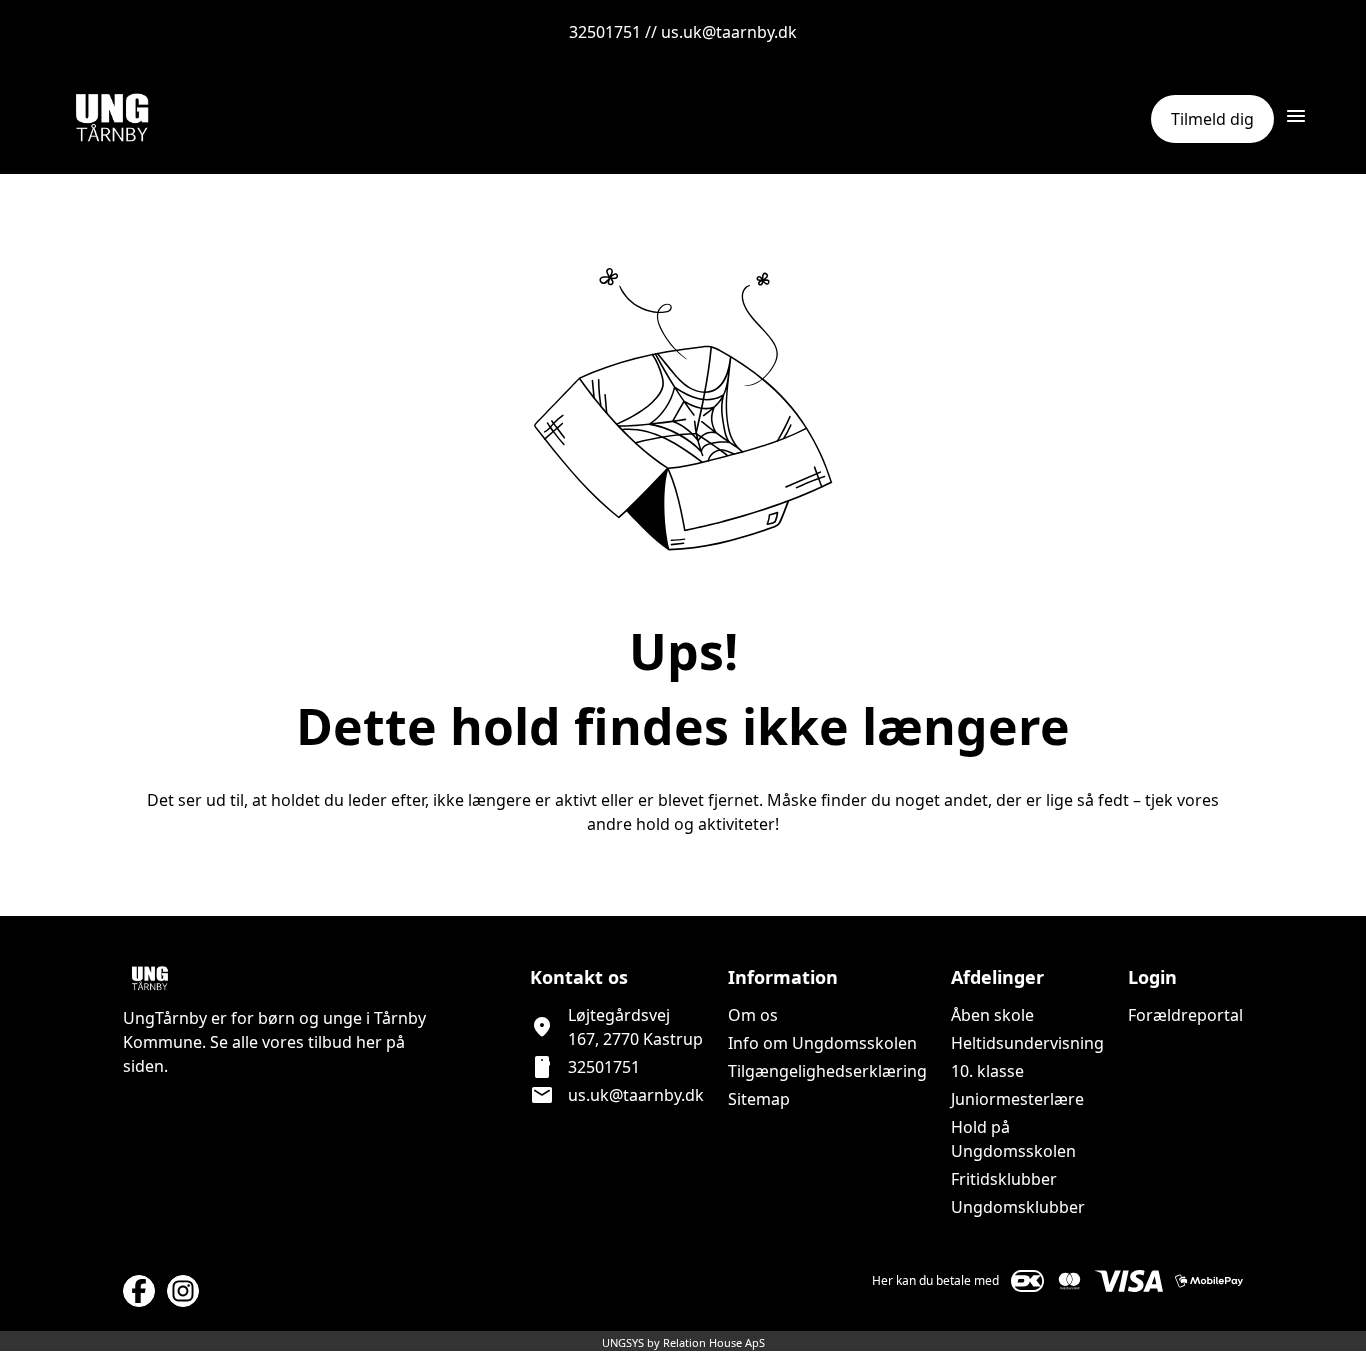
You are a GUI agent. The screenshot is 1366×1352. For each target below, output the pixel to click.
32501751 (604, 1067)
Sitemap (759, 1099)
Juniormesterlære (1017, 1099)
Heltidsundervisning (1027, 1043)
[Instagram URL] (183, 1291)
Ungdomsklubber (1018, 1207)
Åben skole (992, 1015)
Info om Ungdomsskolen (822, 1043)
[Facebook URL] (139, 1291)
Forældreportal (1185, 1015)
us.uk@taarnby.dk (636, 1095)
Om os (753, 1015)
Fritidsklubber (1004, 1179)
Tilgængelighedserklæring (827, 1071)
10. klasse (987, 1071)
